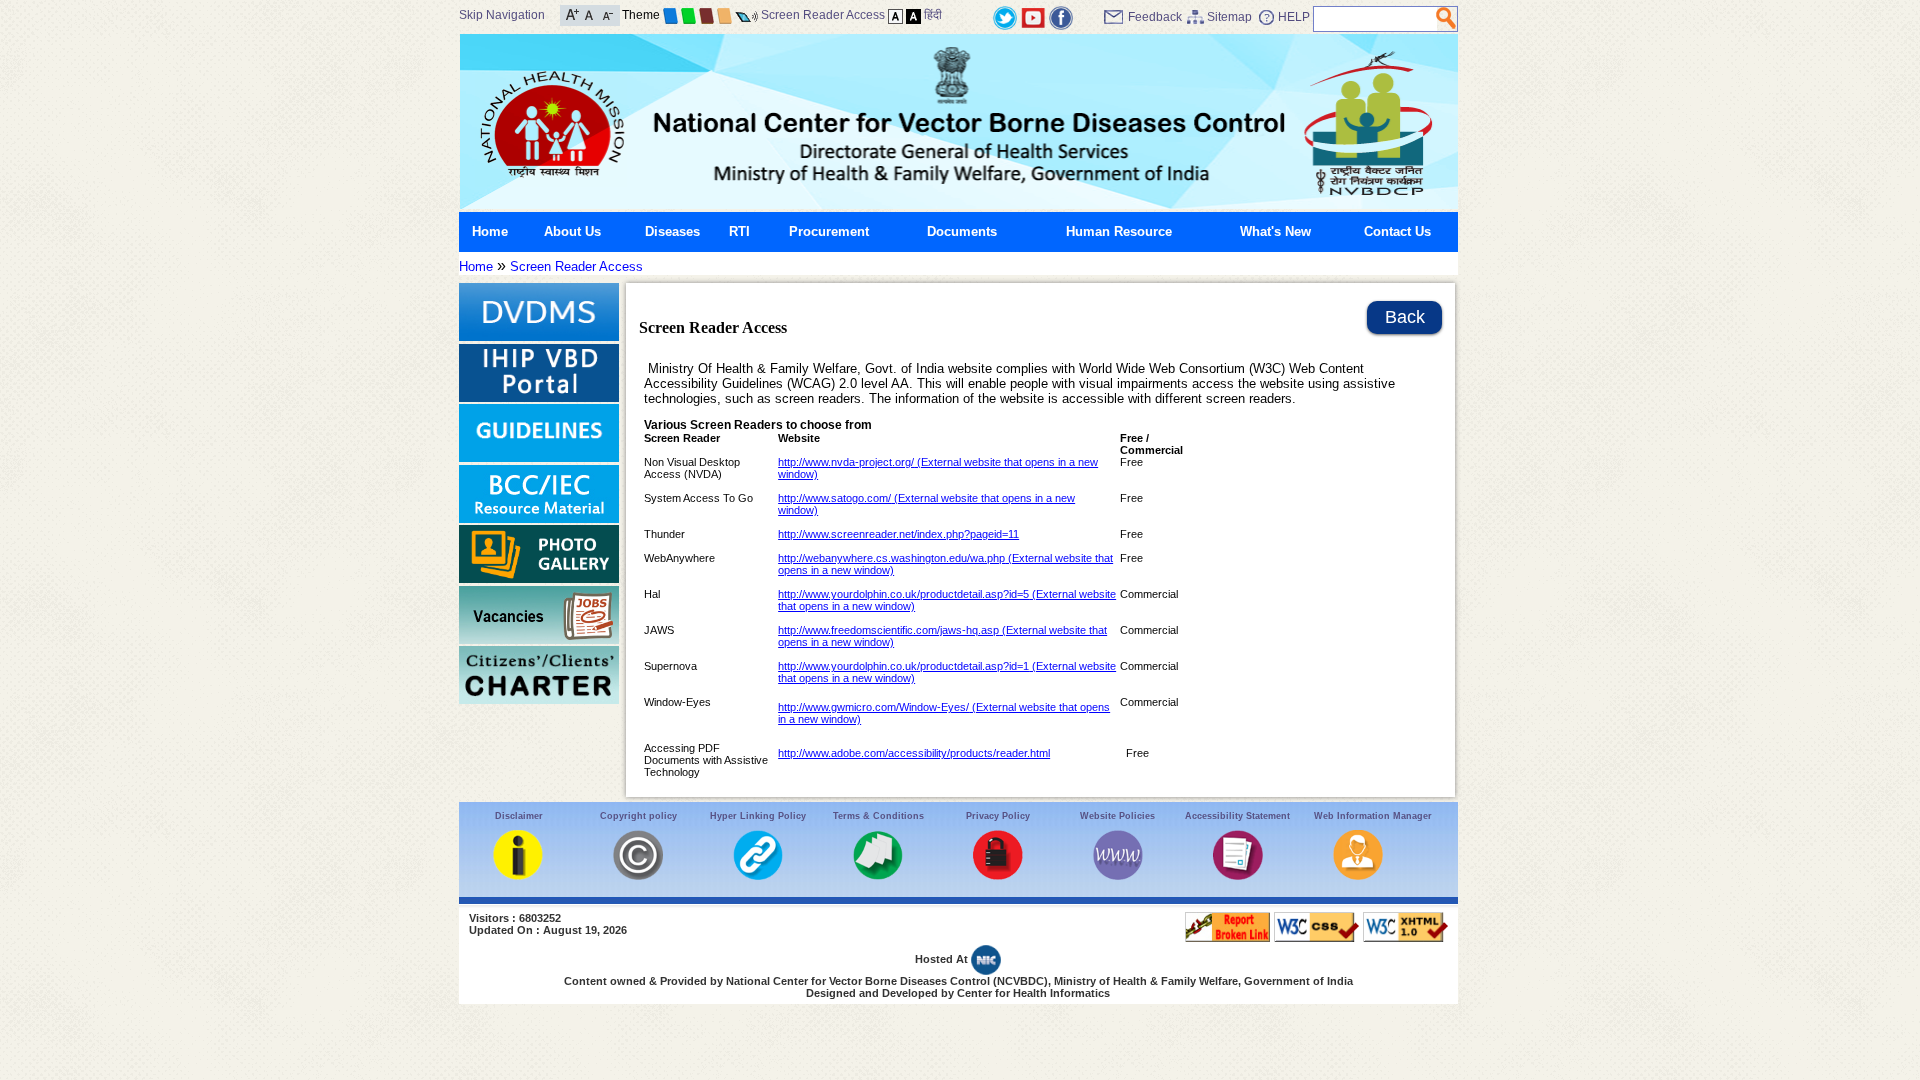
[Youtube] (1033, 16)
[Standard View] (895, 15)
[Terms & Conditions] (878, 875)
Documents (962, 231)
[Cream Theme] (724, 15)
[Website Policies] (1118, 875)
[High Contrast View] (913, 15)
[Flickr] (1061, 16)
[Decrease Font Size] (606, 13)
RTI (739, 231)
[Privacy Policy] (998, 875)
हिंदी (933, 15)
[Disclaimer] (518, 875)
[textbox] (1375, 19)
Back (1405, 317)
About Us (572, 231)
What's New (1275, 231)
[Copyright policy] (638, 875)
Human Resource (1119, 231)
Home (490, 231)
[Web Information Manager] (1358, 875)
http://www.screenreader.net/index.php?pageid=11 (898, 534)
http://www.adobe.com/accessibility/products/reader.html (914, 753)
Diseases (672, 231)
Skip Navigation (502, 15)
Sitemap (1229, 17)
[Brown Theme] (706, 15)
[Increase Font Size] (572, 13)
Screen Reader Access (823, 15)
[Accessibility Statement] (1238, 875)
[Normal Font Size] (589, 13)
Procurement (829, 231)
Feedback (1155, 17)
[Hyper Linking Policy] (758, 875)
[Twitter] (1005, 16)
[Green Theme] (688, 15)
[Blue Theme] (670, 15)
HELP (1294, 17)
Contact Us (1397, 231)
